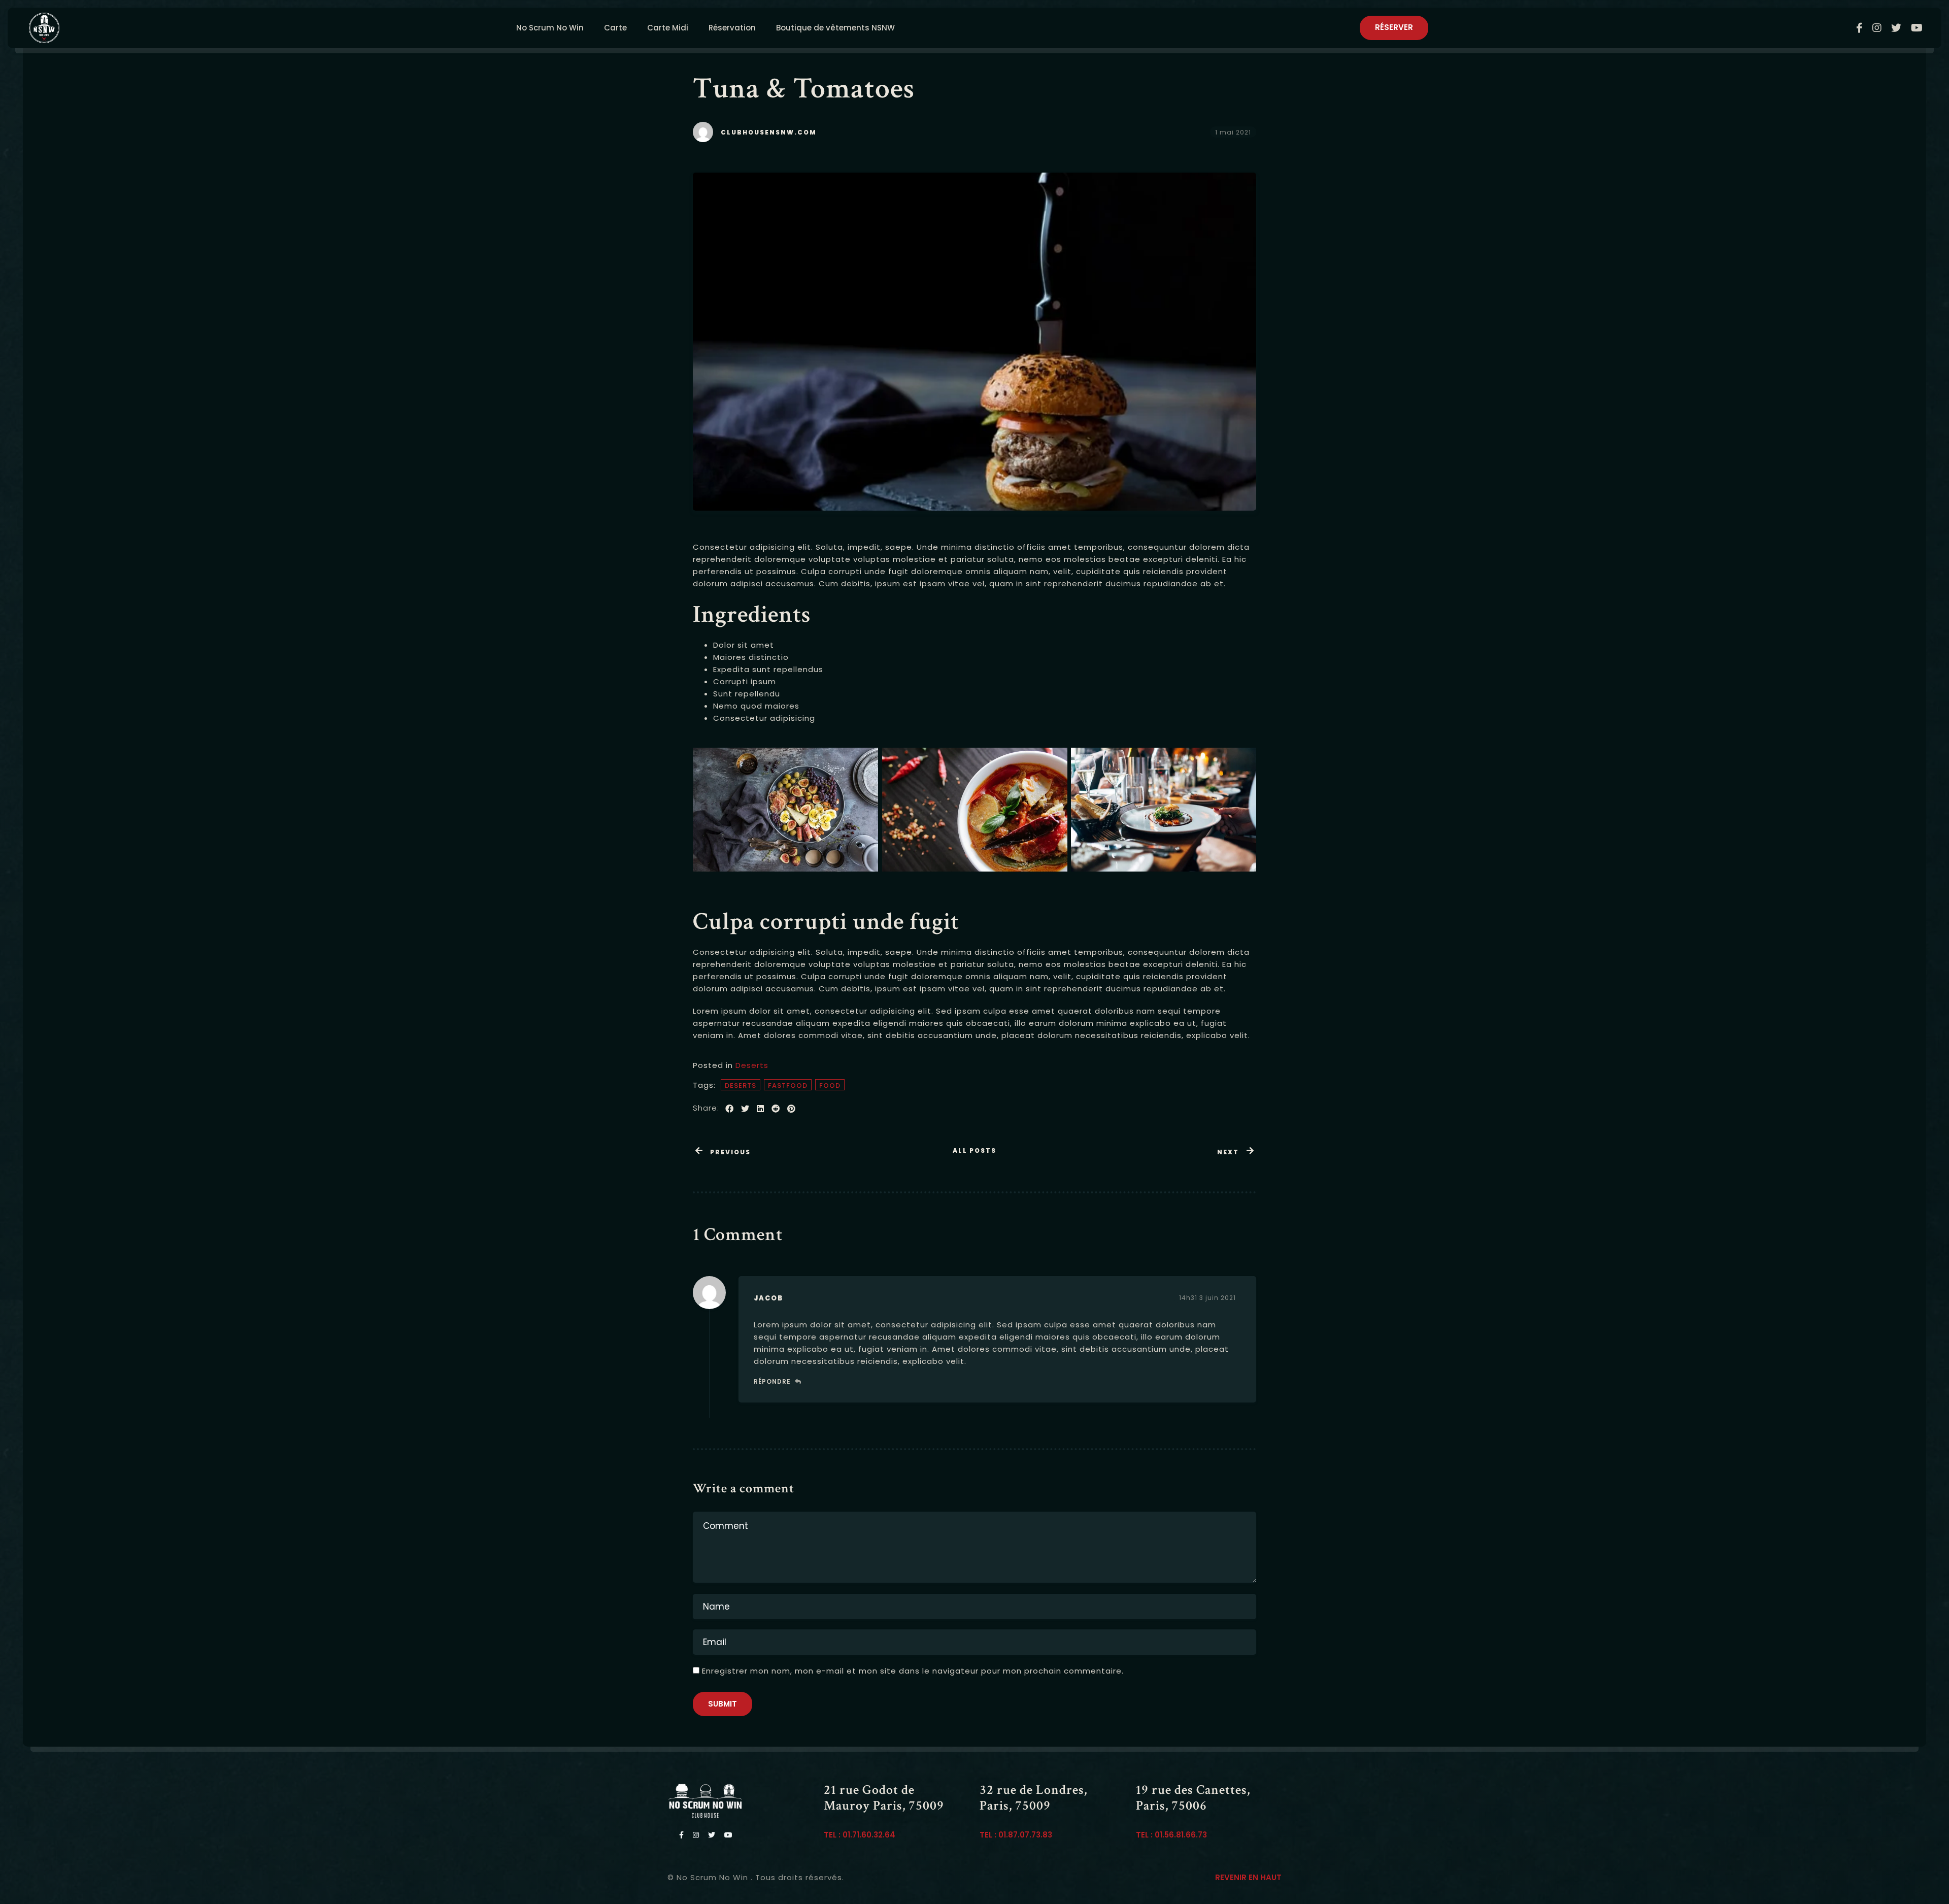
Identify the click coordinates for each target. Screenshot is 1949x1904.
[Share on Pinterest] (792, 1109)
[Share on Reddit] (776, 1109)
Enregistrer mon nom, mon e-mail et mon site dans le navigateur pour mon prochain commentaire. (913, 1671)
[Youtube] (1917, 28)
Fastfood (788, 1085)
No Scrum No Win (550, 28)
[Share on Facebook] (730, 1109)
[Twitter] (1898, 28)
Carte (615, 28)
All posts (974, 1150)
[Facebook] (1862, 28)
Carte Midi (668, 28)
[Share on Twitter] (745, 1109)
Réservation (732, 28)
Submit (723, 1704)
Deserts (752, 1065)
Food (830, 1085)
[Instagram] (1879, 28)
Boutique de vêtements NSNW (835, 28)
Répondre (772, 1381)
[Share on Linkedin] (761, 1109)
